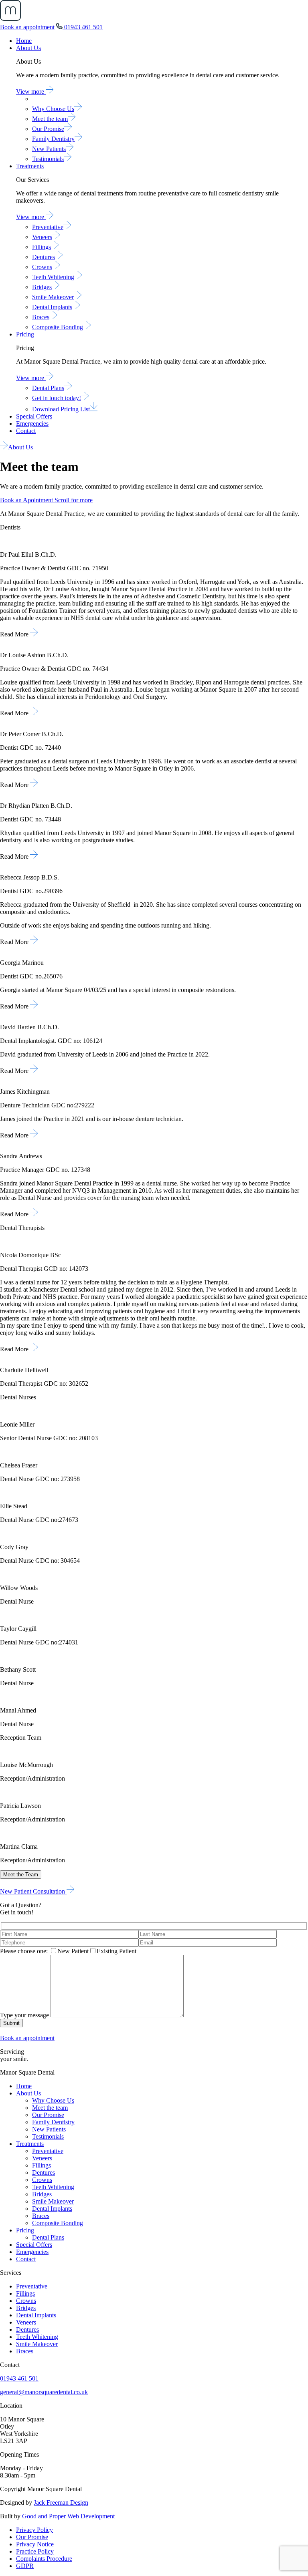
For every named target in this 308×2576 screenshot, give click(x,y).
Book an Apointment (27, 500)
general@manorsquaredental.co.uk (44, 2392)
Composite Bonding (58, 327)
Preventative (48, 227)
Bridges (42, 287)
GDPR (25, 2566)
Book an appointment (27, 27)
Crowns (42, 267)
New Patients (49, 149)
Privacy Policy (34, 2530)
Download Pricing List (61, 409)
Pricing (25, 334)
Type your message (24, 2015)
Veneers (42, 237)
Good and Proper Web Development (68, 2516)
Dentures (44, 257)
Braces (41, 317)
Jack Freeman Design (61, 2503)
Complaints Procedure (44, 2559)
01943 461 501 (83, 27)
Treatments (30, 166)
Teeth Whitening (53, 277)
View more (31, 92)
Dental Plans (48, 388)
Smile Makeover (53, 297)
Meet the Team (21, 1875)
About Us (28, 48)
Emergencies (32, 424)
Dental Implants (52, 307)
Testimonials (48, 159)
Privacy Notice (35, 2544)
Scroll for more (74, 500)
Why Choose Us (53, 109)
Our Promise (48, 129)
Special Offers (34, 416)
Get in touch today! (57, 398)
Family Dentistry (53, 139)
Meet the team (50, 119)
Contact (26, 431)
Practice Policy (35, 2551)
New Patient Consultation (33, 1891)
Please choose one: (24, 1951)
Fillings (42, 247)
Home (24, 41)
